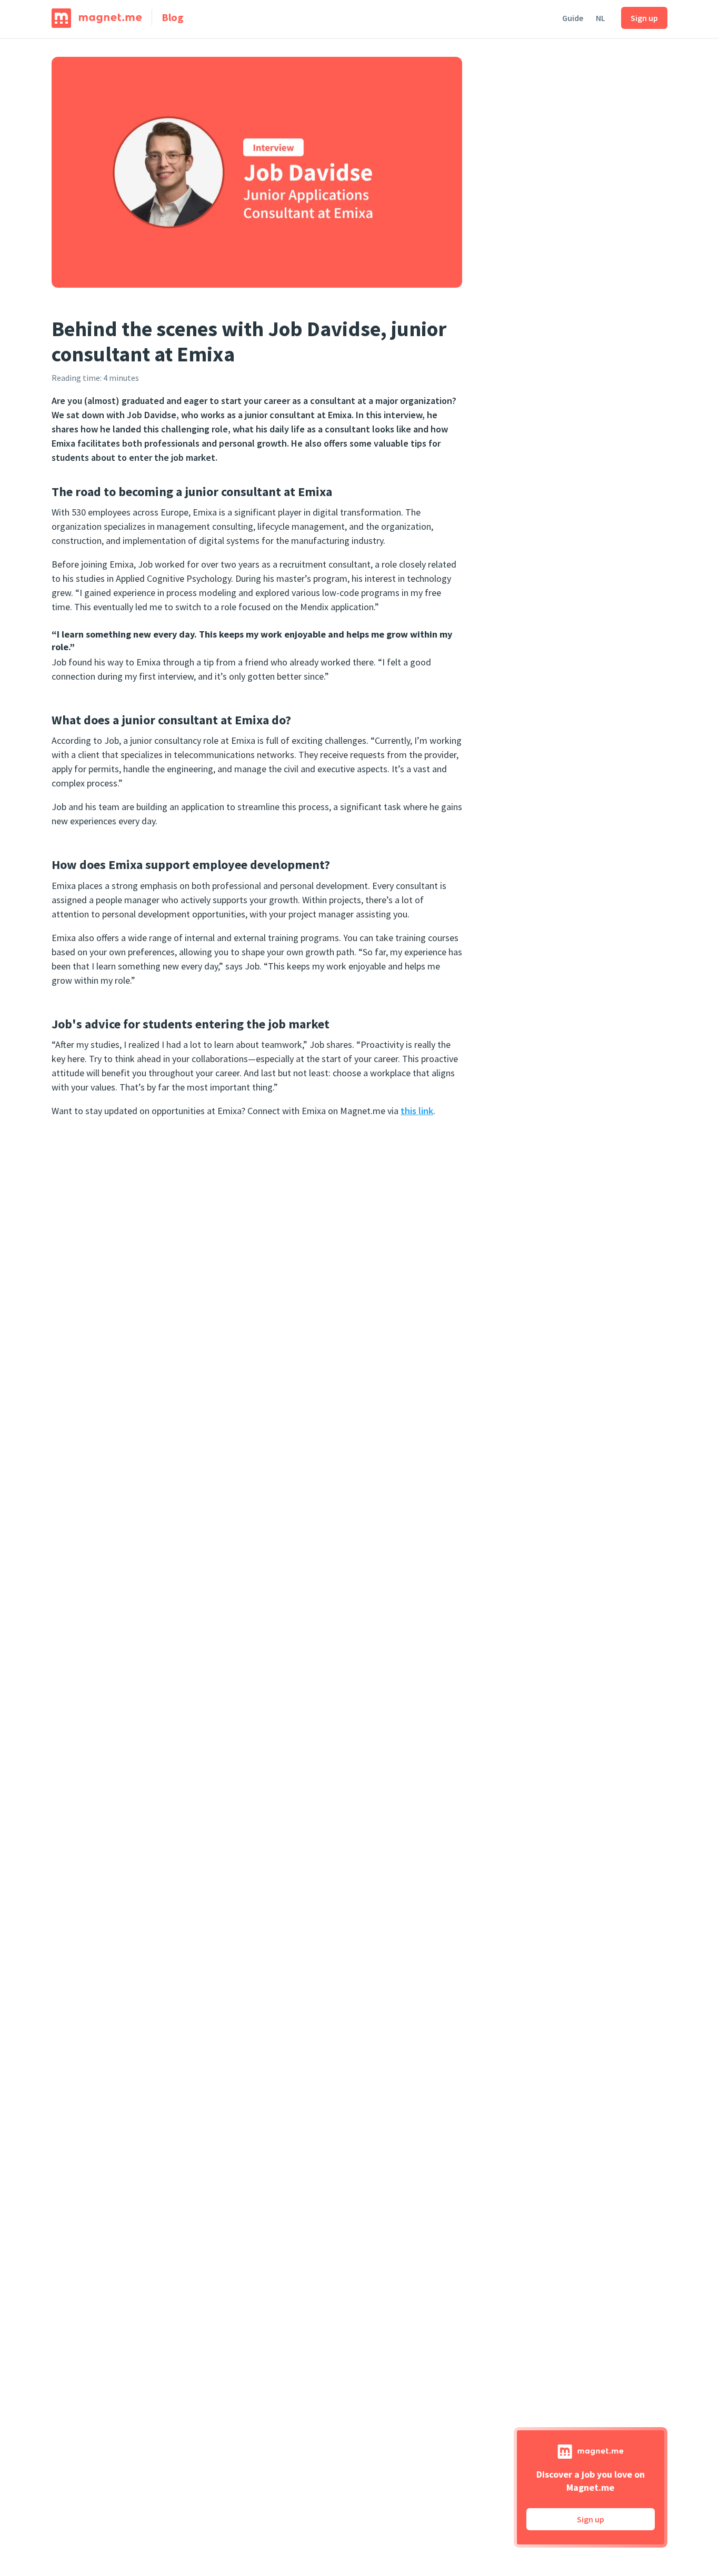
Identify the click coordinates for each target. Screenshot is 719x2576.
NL (601, 18)
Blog (173, 17)
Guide (573, 18)
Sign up (644, 18)
